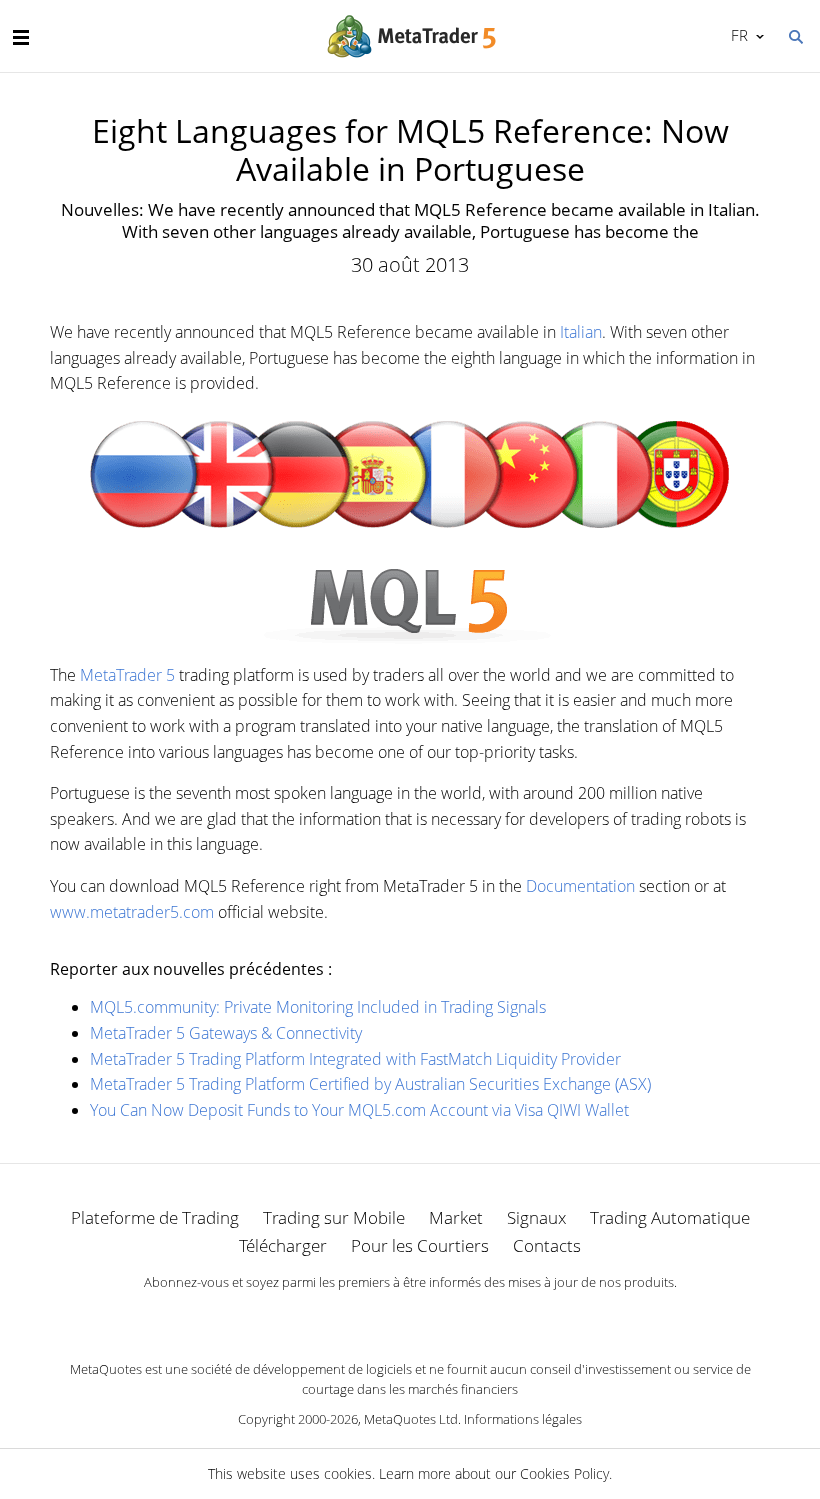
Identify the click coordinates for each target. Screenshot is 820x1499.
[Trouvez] (795, 35)
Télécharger (283, 1245)
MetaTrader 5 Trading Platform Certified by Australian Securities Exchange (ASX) (370, 1084)
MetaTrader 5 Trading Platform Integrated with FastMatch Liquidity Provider (355, 1059)
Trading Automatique (670, 1217)
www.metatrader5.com (132, 912)
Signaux (536, 1217)
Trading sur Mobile (334, 1217)
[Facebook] (378, 1317)
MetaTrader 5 (127, 675)
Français (736, 35)
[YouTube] (442, 1317)
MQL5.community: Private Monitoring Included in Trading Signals (318, 1007)
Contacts (547, 1245)
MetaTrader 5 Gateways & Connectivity (226, 1033)
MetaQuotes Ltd (411, 1419)
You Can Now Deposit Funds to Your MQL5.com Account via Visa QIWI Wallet (359, 1110)
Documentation (580, 886)
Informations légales (523, 1419)
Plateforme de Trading (155, 1217)
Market (456, 1217)
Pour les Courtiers (420, 1245)
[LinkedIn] (410, 1317)
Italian (581, 332)
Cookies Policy (564, 1473)
